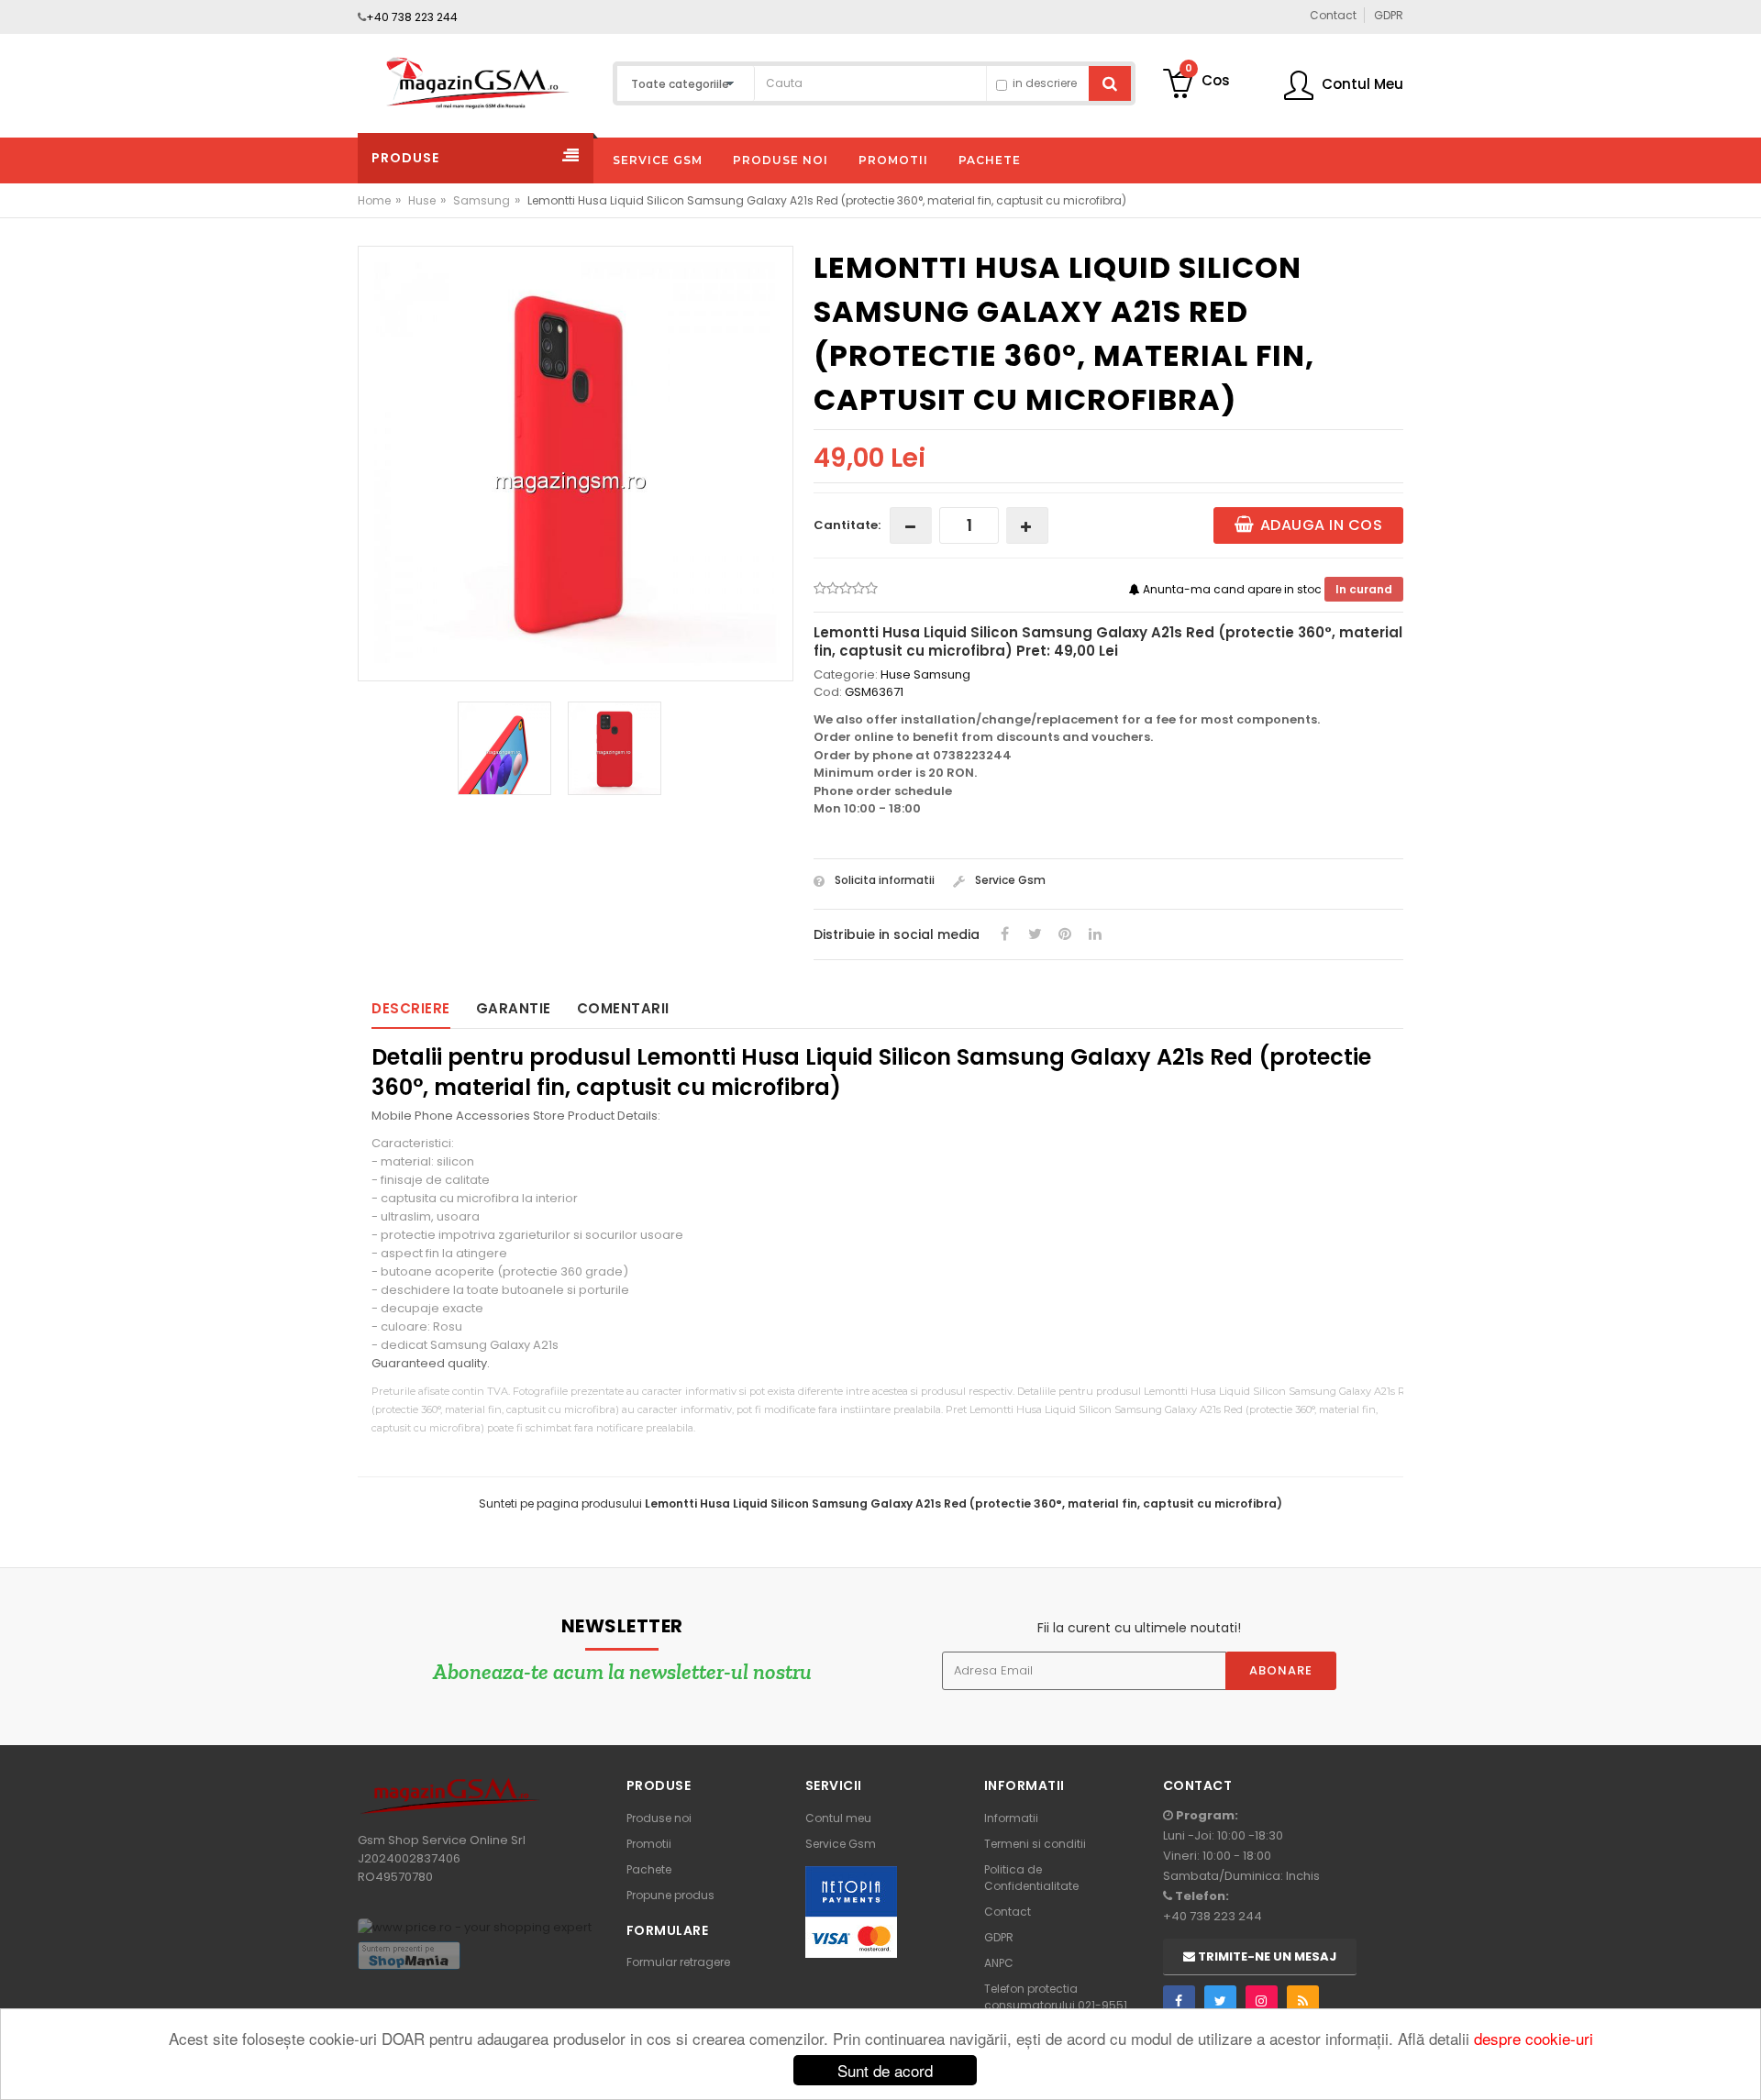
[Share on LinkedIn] (1095, 934)
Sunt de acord (885, 2070)
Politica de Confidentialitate (1031, 1878)
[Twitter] (1220, 2001)
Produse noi (659, 1818)
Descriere (411, 1008)
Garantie (514, 1008)
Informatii (1011, 1818)
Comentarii (623, 1008)
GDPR (999, 1937)
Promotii (649, 1844)
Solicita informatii (883, 880)
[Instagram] (1262, 2001)
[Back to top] (1742, 2067)
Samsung (482, 200)
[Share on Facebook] (1004, 934)
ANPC (999, 1963)
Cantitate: (847, 525)
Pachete (649, 1869)
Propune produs (670, 1895)
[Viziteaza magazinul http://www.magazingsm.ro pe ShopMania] (409, 1955)
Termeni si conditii (1035, 1844)
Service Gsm (1009, 880)
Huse (422, 200)
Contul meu (838, 1818)
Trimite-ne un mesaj (1266, 1956)
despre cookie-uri (1534, 2038)
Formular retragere (678, 1962)
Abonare (1281, 1670)
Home (374, 200)
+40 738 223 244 (412, 17)
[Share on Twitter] (1035, 934)
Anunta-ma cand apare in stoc (1232, 589)
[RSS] (1303, 2001)
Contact (1008, 1912)
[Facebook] (1179, 2001)
